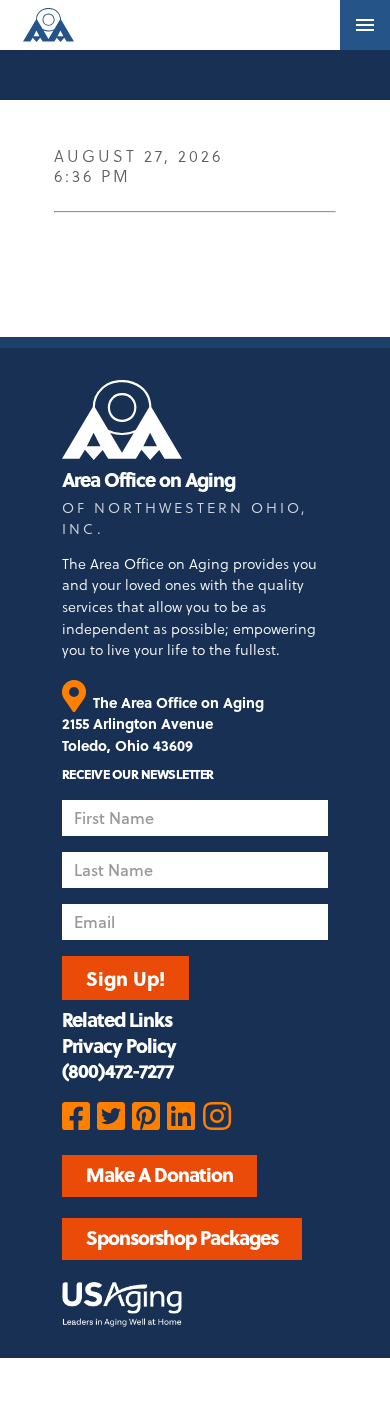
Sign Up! (125, 978)
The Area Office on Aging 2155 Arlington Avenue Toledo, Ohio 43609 (163, 724)
